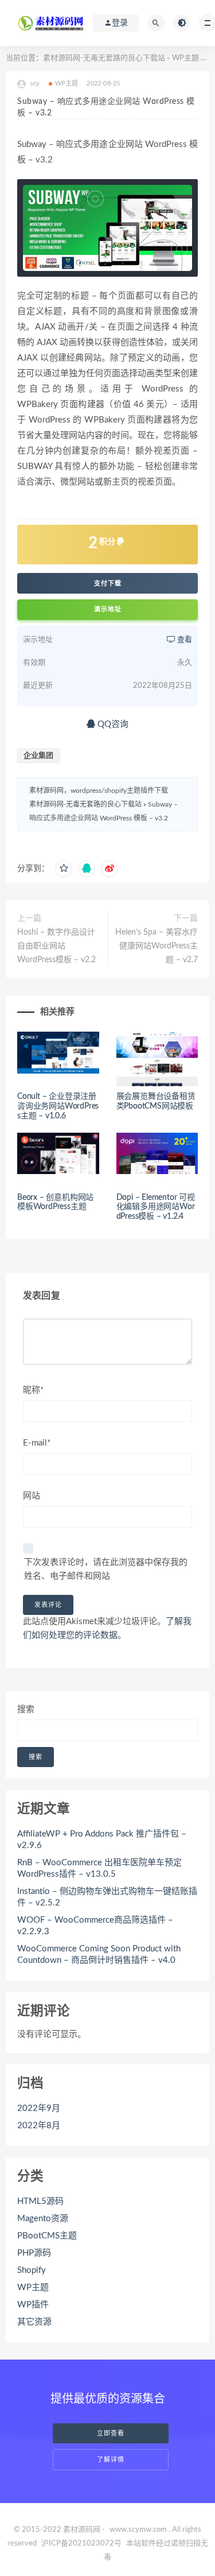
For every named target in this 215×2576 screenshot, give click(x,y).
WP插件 (33, 2305)
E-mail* (37, 1443)
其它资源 (34, 2322)
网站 (32, 1496)
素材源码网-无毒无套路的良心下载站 (104, 58)
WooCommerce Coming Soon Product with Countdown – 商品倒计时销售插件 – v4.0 (99, 1955)
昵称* (33, 1390)
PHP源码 (34, 2253)
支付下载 (108, 583)
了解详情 (111, 2460)
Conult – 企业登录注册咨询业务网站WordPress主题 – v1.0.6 (58, 1106)
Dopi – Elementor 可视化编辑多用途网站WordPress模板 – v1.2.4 (156, 1207)
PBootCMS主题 (47, 2236)
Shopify (32, 2270)
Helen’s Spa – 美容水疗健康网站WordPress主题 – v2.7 (157, 946)
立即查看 (111, 2433)
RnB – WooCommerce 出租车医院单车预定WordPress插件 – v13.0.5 (99, 1868)
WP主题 (185, 58)
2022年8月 (39, 2126)
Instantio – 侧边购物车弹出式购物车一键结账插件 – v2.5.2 (107, 1897)
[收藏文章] (64, 869)
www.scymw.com (138, 2530)
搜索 (26, 1709)
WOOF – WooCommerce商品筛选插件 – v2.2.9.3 (95, 1926)
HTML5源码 (40, 2201)
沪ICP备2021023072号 (81, 2544)
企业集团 (38, 756)
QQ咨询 (112, 724)
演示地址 (108, 609)
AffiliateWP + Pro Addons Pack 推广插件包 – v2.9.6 (102, 1840)
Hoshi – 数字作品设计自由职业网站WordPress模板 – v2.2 (56, 946)
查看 (184, 640)
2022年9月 (39, 2108)
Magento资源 (43, 2219)
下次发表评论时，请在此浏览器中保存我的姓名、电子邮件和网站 (106, 1569)
